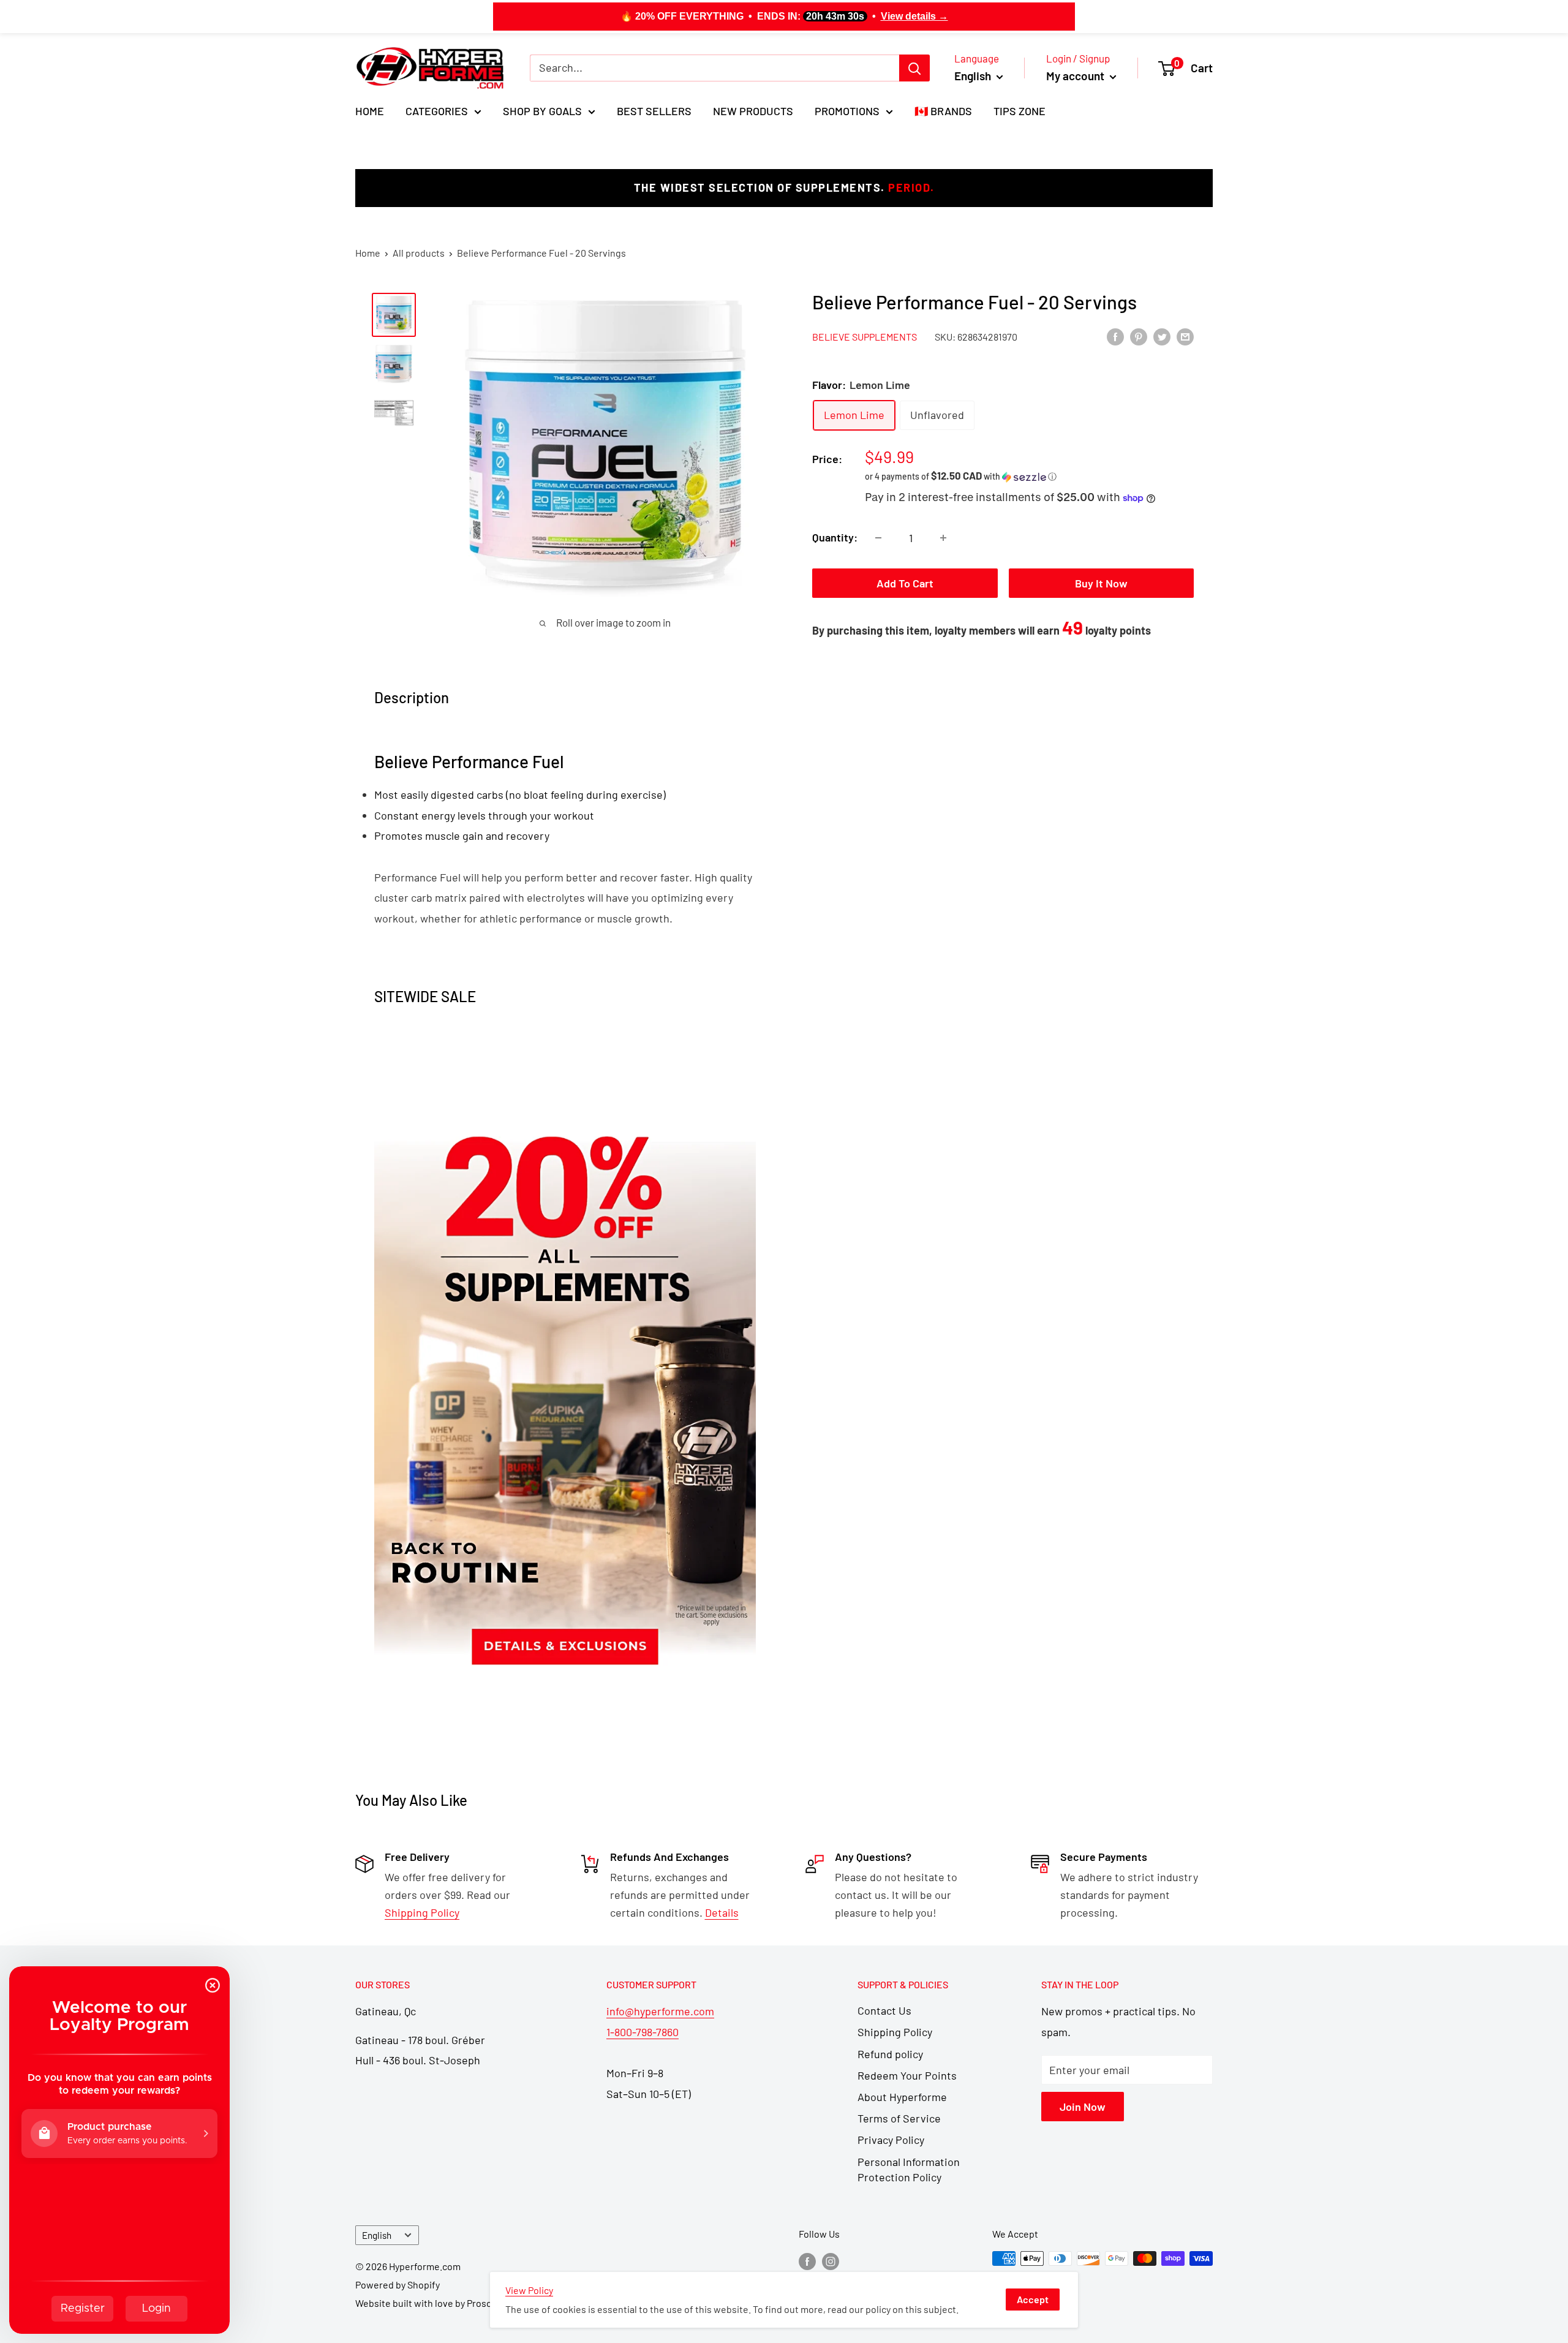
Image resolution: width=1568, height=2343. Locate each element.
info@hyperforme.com (660, 2011)
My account (1076, 76)
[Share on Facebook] (1115, 336)
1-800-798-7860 (643, 2032)
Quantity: (835, 537)
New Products (753, 111)
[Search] (914, 68)
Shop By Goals (542, 111)
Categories (437, 111)
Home (370, 111)
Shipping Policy (895, 2032)
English (377, 2235)
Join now (1083, 2107)
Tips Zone (1020, 111)
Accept (1033, 2299)
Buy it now (1101, 583)
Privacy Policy (891, 2140)
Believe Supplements (865, 337)
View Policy (529, 2290)
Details (722, 1912)
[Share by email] (1185, 336)
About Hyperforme (902, 2097)
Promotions (847, 111)
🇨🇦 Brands (943, 111)
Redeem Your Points (907, 2075)
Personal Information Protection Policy (909, 2169)
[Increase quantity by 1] (943, 538)
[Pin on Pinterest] (1139, 336)
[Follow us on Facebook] (807, 2261)
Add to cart (905, 583)
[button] (1029, 476)
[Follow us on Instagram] (831, 2261)
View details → (914, 16)
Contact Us (884, 2010)
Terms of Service (899, 2118)
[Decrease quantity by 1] (878, 538)
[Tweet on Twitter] (1162, 336)
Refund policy (890, 2054)
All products (419, 253)
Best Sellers (654, 111)
